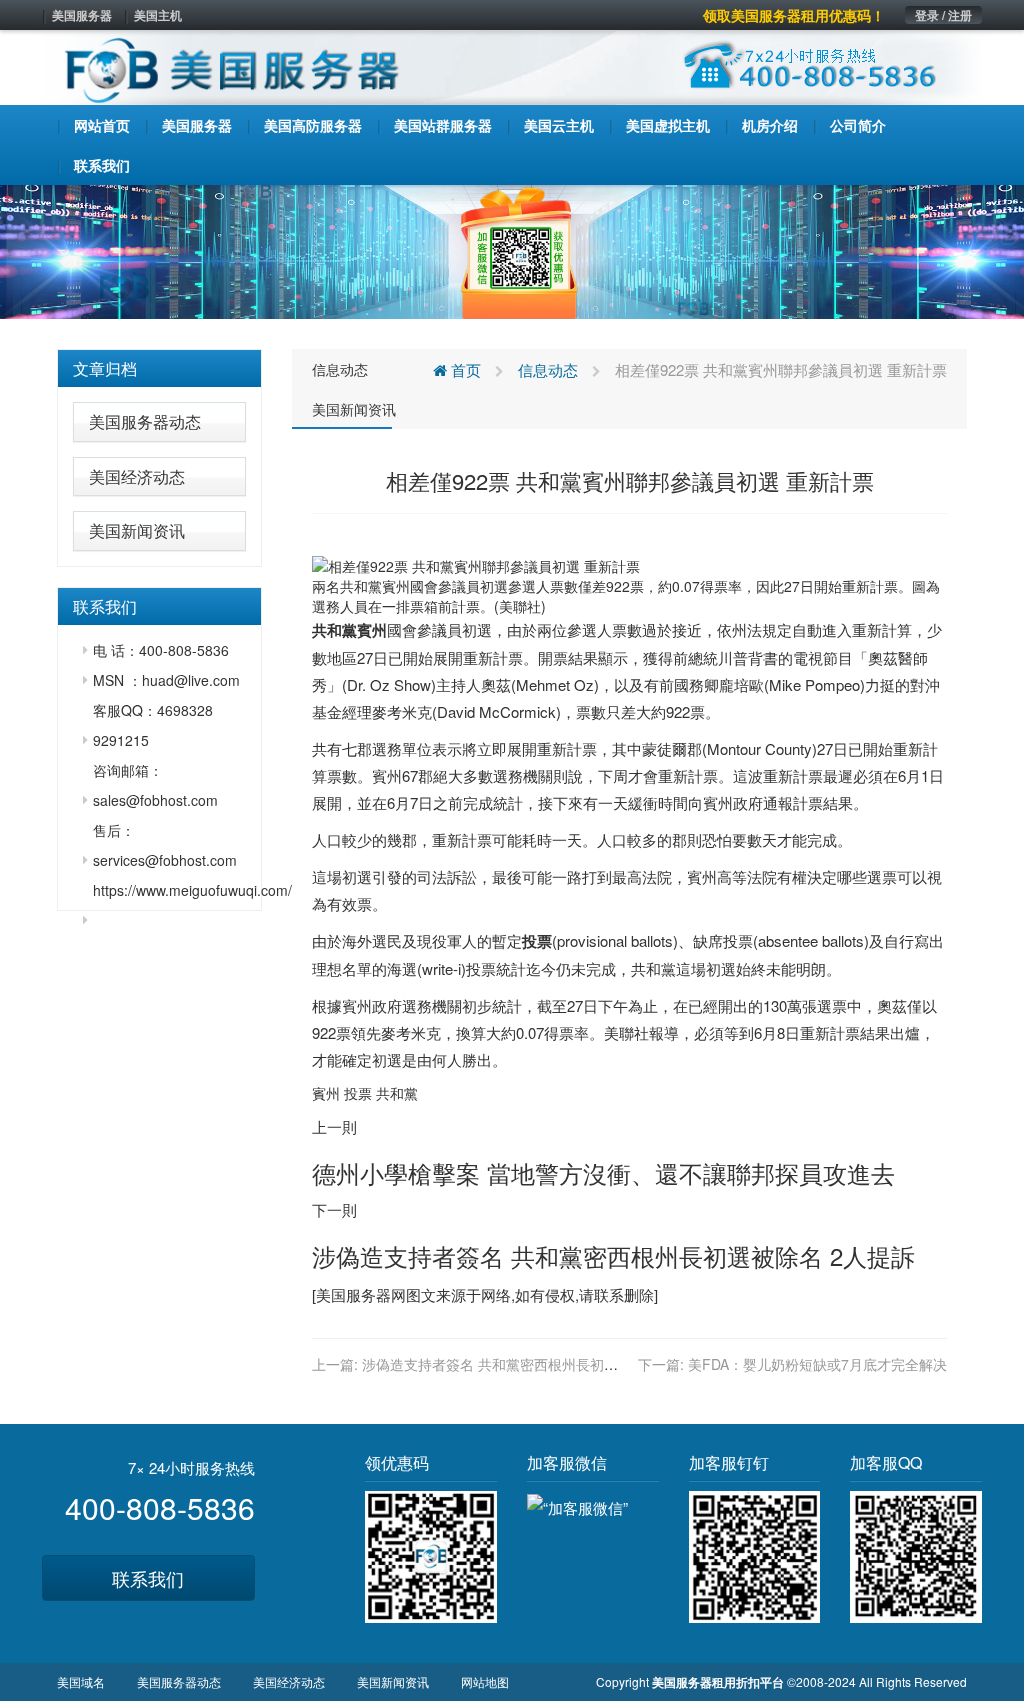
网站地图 (485, 1681)
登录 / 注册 (943, 15)
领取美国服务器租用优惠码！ (794, 15)
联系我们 (148, 1578)
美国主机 (158, 15)
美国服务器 (82, 15)
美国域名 (81, 1681)
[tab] (159, 369)
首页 (464, 369)
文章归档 (105, 368)
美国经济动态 (137, 476)
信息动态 (340, 369)
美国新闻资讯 (137, 530)
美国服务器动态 (145, 421)
